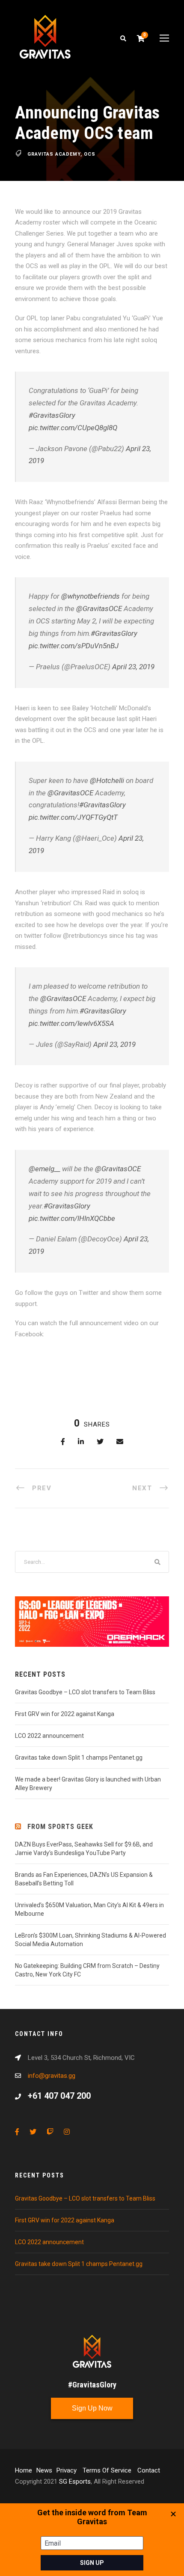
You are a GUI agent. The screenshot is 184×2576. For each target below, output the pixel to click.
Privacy (67, 2470)
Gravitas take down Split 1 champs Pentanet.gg (79, 1758)
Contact (149, 2470)
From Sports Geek (60, 1827)
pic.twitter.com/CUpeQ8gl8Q (73, 428)
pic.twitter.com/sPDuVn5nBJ (74, 646)
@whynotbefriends (91, 596)
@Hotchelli (107, 780)
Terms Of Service (108, 2470)
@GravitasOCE (99, 609)
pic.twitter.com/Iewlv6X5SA (71, 1023)
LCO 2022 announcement (49, 1736)
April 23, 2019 (133, 667)
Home (24, 2470)
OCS (90, 154)
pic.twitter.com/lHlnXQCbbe (72, 1218)
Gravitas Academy (54, 154)
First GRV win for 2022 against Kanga (65, 1714)
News (44, 2470)
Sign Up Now (92, 2408)
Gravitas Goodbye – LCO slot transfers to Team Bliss (85, 1692)
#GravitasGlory (52, 415)
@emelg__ (45, 1169)
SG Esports (75, 2481)
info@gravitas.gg (52, 2076)
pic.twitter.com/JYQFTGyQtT (73, 817)
